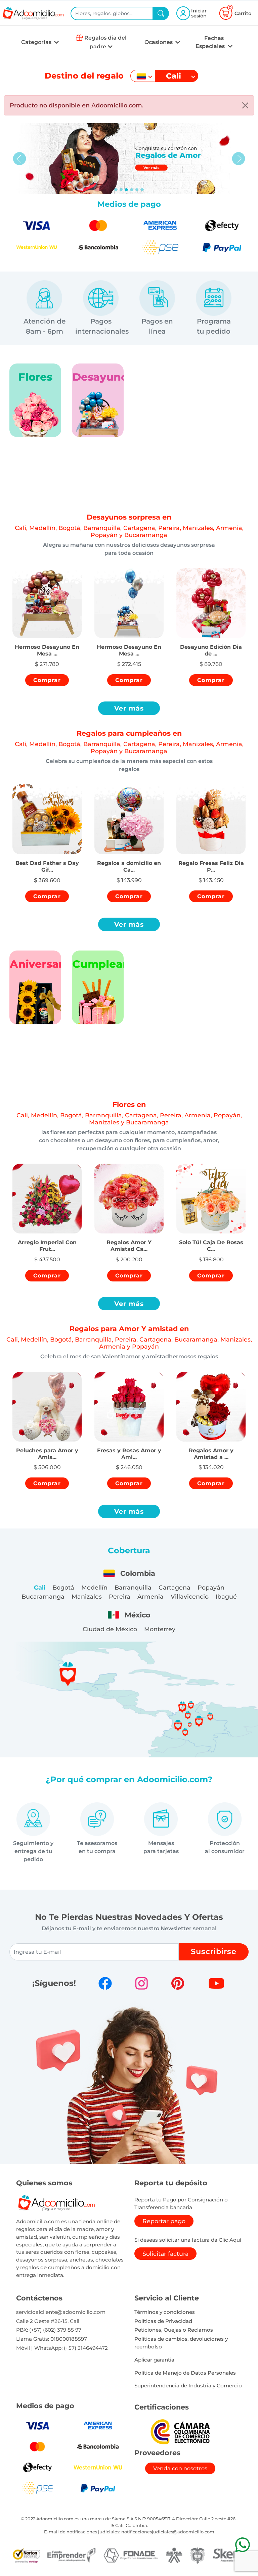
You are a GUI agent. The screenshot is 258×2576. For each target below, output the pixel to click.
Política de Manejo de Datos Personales (185, 2373)
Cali (40, 1587)
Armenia (150, 1596)
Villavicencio (190, 1596)
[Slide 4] (137, 190)
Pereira (120, 1596)
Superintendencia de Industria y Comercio (188, 2386)
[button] (47, 643)
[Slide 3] (132, 190)
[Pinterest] (178, 1983)
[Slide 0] (116, 190)
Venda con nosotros (180, 2468)
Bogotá (63, 1587)
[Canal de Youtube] (216, 1983)
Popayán (211, 1587)
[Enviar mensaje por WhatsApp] (242, 2545)
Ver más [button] (129, 708)
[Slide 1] (121, 190)
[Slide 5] (142, 190)
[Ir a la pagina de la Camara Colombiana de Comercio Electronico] (180, 2432)
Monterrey (160, 1629)
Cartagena (175, 1587)
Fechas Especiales (211, 42)
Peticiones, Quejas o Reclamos (174, 2330)
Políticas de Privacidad (163, 2321)
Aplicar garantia (154, 2360)
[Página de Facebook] (105, 1983)
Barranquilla (133, 1587)
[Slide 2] (126, 190)
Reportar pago (164, 2221)
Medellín (94, 1587)
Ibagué (226, 1596)
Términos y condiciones (165, 2312)
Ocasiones (159, 42)
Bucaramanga (43, 1596)
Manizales (87, 1596)
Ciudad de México (110, 1629)
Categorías (37, 42)
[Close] (245, 105)
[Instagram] (141, 1983)
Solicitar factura (165, 2254)
